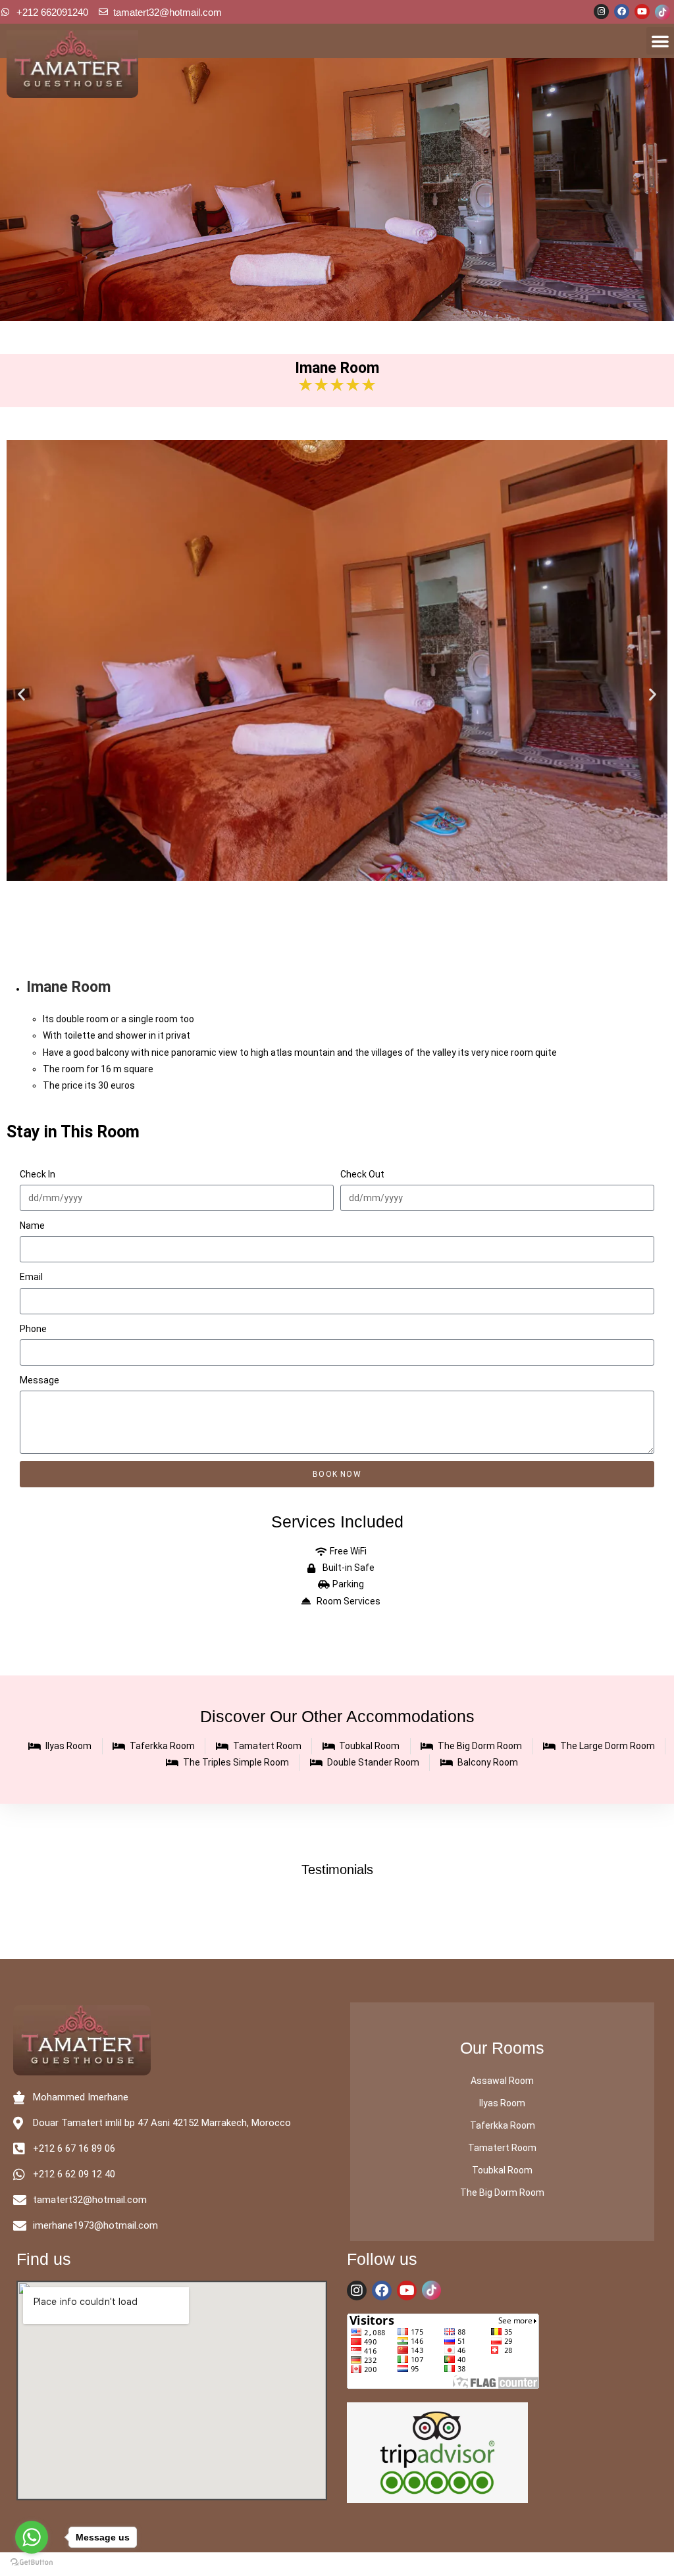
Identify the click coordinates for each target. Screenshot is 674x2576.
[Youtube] (642, 12)
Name (32, 1226)
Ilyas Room (502, 2103)
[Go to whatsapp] (32, 2537)
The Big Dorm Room (502, 2192)
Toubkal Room (502, 2170)
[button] (660, 41)
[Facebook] (622, 12)
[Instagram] (601, 12)
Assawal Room (502, 2081)
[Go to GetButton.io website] (32, 2563)
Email (31, 1277)
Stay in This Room (73, 1132)
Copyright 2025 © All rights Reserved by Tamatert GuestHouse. (337, 2564)
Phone (33, 1329)
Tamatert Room (502, 2148)
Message (39, 1380)
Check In (38, 1174)
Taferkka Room (503, 2125)
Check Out (362, 1174)
